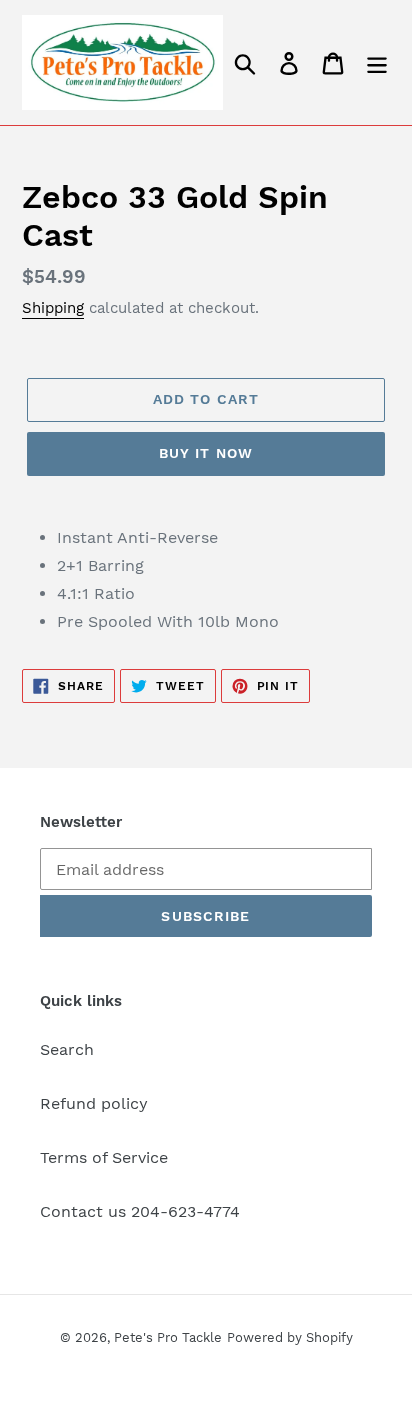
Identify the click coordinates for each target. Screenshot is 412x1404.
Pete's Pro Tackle (168, 1337)
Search (67, 1049)
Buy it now (206, 453)
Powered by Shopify (290, 1337)
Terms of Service (104, 1157)
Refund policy (94, 1103)
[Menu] (377, 62)
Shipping (53, 308)
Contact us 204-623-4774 (140, 1211)
